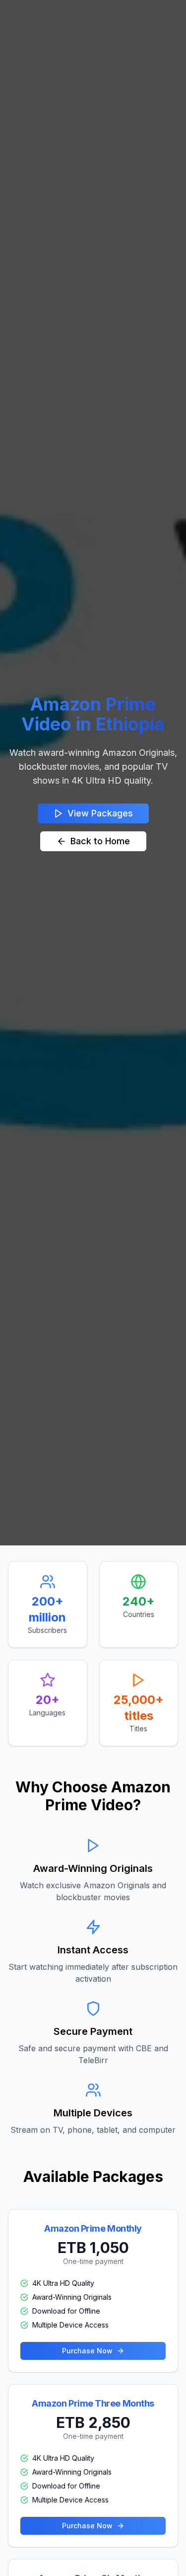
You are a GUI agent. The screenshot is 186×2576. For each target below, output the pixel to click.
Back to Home (100, 841)
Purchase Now (87, 2351)
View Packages (100, 813)
